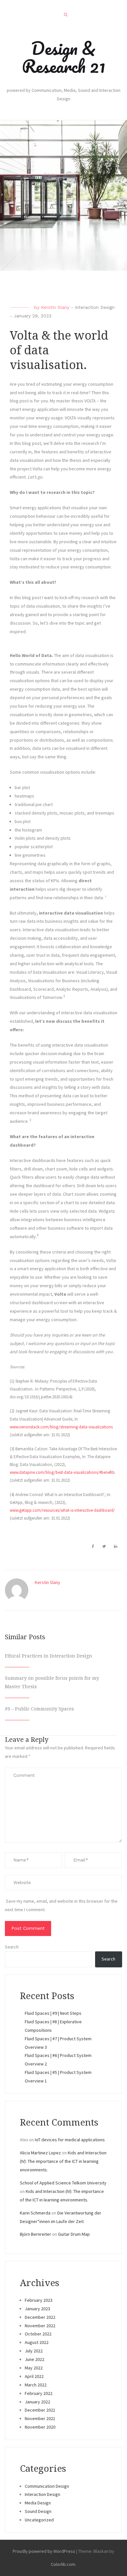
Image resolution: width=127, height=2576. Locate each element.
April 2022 (34, 2376)
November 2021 (40, 2418)
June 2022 (35, 2359)
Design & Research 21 (63, 57)
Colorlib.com (63, 2564)
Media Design (38, 2503)
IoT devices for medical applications (70, 2140)
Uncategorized (39, 2520)
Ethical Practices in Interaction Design (49, 1656)
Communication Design (47, 2486)
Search (12, 1947)
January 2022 (37, 2402)
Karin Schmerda (35, 2213)
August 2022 (37, 2342)
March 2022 (36, 2385)
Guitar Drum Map (74, 2234)
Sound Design (38, 2511)
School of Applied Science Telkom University (63, 2183)
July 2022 (34, 2351)
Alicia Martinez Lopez (40, 2153)
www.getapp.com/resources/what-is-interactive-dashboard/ (62, 1510)
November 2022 (40, 2326)
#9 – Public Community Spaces (39, 1709)
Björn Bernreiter (35, 2234)
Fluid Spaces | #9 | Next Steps (53, 2013)
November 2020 (40, 2427)
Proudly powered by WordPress (44, 2551)
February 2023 (39, 2300)
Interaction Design (95, 307)
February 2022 (39, 2393)
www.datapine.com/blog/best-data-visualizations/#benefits (62, 1472)
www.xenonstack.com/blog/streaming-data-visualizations (61, 1427)
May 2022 (34, 2368)
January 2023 (37, 2309)
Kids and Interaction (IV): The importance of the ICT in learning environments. (63, 2161)
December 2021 (40, 2410)
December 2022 (40, 2317)
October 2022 (38, 2334)
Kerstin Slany (55, 307)
